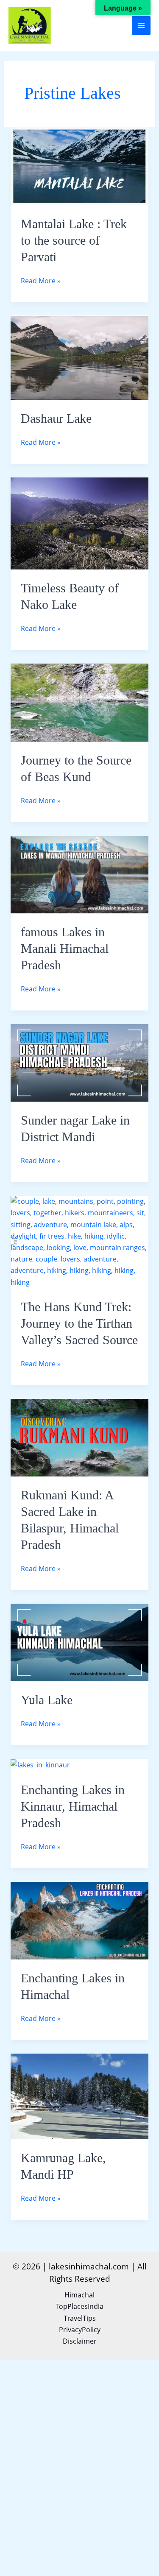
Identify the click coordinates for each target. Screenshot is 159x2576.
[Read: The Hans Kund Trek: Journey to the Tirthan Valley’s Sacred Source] (80, 1241)
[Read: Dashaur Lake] (80, 357)
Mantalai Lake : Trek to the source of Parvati (74, 240)
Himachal (79, 2295)
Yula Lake (47, 1700)
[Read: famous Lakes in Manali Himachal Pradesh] (80, 874)
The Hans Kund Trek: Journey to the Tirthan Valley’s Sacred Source (79, 1323)
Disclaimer (80, 2341)
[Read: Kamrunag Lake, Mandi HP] (80, 2096)
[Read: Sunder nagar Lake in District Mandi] (80, 1062)
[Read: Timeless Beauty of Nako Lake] (80, 523)
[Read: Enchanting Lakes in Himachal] (80, 1920)
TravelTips (80, 2318)
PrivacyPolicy (80, 2330)
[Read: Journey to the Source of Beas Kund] (80, 702)
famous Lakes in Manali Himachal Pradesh (65, 948)
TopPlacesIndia (80, 2306)
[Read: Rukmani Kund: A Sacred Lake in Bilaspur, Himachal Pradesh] (80, 1437)
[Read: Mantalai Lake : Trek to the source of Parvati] (80, 165)
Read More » (41, 280)
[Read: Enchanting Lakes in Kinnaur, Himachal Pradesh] (40, 1764)
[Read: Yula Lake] (80, 1642)
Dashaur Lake (56, 418)
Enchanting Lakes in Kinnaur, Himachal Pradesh (73, 1806)
